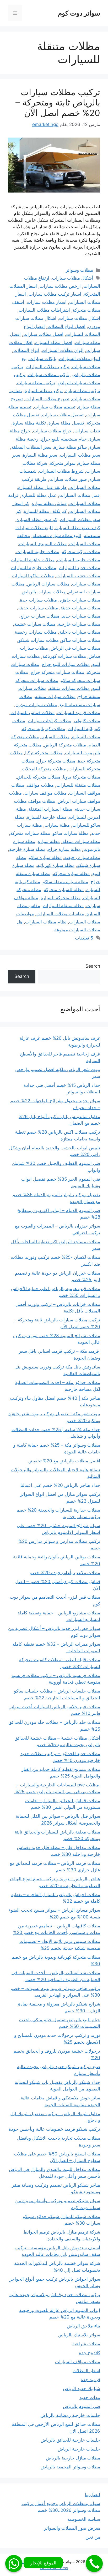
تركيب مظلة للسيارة (44, 391)
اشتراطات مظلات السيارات (44, 310)
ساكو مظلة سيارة (70, 447)
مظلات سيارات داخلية (80, 632)
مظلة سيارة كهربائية (56, 865)
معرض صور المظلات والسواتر (72, 2528)
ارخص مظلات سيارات (60, 286)
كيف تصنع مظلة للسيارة (78, 528)
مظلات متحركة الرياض (65, 745)
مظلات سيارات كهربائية (64, 656)
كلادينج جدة (90, 2353)
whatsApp (14, 2564)
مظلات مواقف (40, 785)
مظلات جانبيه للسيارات (79, 560)
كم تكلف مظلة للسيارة (45, 511)
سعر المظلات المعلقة (31, 447)
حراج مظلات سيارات (52, 431)
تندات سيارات (87, 431)
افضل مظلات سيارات (43, 334)
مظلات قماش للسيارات (33, 713)
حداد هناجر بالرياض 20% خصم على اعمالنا (60, 1485)
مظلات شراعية (86, 2344)
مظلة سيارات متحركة (30, 833)
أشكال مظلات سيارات (72, 278)
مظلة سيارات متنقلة (81, 841)
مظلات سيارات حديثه (38, 608)
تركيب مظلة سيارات (36, 383)
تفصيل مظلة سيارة (66, 423)
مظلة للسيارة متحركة (64, 890)
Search (93, 966)
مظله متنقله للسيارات (63, 906)
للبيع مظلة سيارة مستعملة (57, 536)
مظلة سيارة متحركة (71, 873)
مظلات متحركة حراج (56, 761)
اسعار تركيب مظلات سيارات (55, 294)
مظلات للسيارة (86, 737)
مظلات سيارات (86, 584)
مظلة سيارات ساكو (71, 833)
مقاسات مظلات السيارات (60, 914)
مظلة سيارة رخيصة (82, 857)
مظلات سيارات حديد (81, 616)
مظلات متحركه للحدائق (39, 777)
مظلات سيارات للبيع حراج (66, 664)
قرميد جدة (90, 2380)
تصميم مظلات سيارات (55, 407)
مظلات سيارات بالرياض (44, 592)
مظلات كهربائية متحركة (44, 729)
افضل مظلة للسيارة (54, 342)
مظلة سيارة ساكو (45, 857)
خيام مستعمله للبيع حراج (64, 439)
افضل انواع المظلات (66, 326)
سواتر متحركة (63, 463)
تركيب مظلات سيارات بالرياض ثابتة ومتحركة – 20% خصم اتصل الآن (58, 102)
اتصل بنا (93, 2494)
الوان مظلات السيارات (63, 350)
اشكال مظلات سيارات (80, 318)
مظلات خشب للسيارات (78, 576)
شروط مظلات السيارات (61, 471)
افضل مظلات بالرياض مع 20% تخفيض (64, 1461)
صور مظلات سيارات (68, 479)
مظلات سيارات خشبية (35, 624)
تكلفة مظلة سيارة (29, 423)
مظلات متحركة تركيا (44, 753)
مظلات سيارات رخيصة (36, 632)
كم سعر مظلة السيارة (37, 519)
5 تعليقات (84, 938)
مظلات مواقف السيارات (78, 2362)
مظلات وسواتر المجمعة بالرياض (70, 2467)
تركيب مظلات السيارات (48, 367)
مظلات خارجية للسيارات (33, 568)
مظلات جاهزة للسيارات (33, 560)
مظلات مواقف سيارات (45, 793)
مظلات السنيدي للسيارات (43, 544)
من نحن (93, 2537)
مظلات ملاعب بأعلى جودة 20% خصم (65, 1573)
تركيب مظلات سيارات (48, 375)
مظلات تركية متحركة (81, 552)
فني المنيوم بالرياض (82, 2406)
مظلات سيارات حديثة (80, 608)
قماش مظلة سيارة (49, 503)
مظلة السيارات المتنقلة (50, 809)
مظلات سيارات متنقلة (69, 688)
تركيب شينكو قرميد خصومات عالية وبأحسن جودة (54, 2129)
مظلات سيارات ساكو (81, 640)
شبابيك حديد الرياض (82, 2388)
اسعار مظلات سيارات (47, 302)
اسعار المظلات (86, 2371)
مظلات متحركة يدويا (82, 777)
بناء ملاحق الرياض (83, 2326)
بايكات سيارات (43, 358)
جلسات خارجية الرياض (79, 2449)
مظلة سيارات (57, 825)
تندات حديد (90, 2397)
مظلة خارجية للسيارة (47, 817)
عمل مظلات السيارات (80, 495)
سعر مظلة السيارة (40, 455)
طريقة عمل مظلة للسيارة (42, 487)
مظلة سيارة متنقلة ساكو (65, 882)
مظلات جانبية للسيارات (38, 552)
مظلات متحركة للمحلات (44, 769)
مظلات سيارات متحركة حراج (57, 672)
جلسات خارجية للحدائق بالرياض (70, 2440)
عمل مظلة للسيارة (39, 495)
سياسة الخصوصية (84, 2519)
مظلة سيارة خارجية (27, 849)
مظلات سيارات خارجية (79, 624)
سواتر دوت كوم (79, 13)
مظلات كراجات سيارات (50, 721)
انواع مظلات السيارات (80, 358)
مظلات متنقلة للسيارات (78, 785)
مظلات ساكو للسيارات (33, 576)
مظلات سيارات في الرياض (75, 648)
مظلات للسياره (55, 737)
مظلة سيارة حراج (64, 849)
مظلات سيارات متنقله (55, 696)
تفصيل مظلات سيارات (63, 415)
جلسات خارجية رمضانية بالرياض (70, 2415)
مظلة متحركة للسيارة (61, 898)
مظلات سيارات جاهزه (80, 600)
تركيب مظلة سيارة (83, 391)
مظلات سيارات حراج (40, 616)
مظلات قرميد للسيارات (79, 713)
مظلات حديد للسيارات (79, 568)
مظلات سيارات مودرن (36, 705)
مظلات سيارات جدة (38, 600)
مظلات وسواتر (79, 270)
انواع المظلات (26, 350)
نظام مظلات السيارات (46, 922)
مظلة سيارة (49, 841)
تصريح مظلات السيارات (47, 399)
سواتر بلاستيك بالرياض (79, 2335)
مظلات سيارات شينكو (39, 640)
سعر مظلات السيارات (80, 455)
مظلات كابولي (87, 721)
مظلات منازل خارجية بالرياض (73, 2458)
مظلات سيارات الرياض (48, 584)
